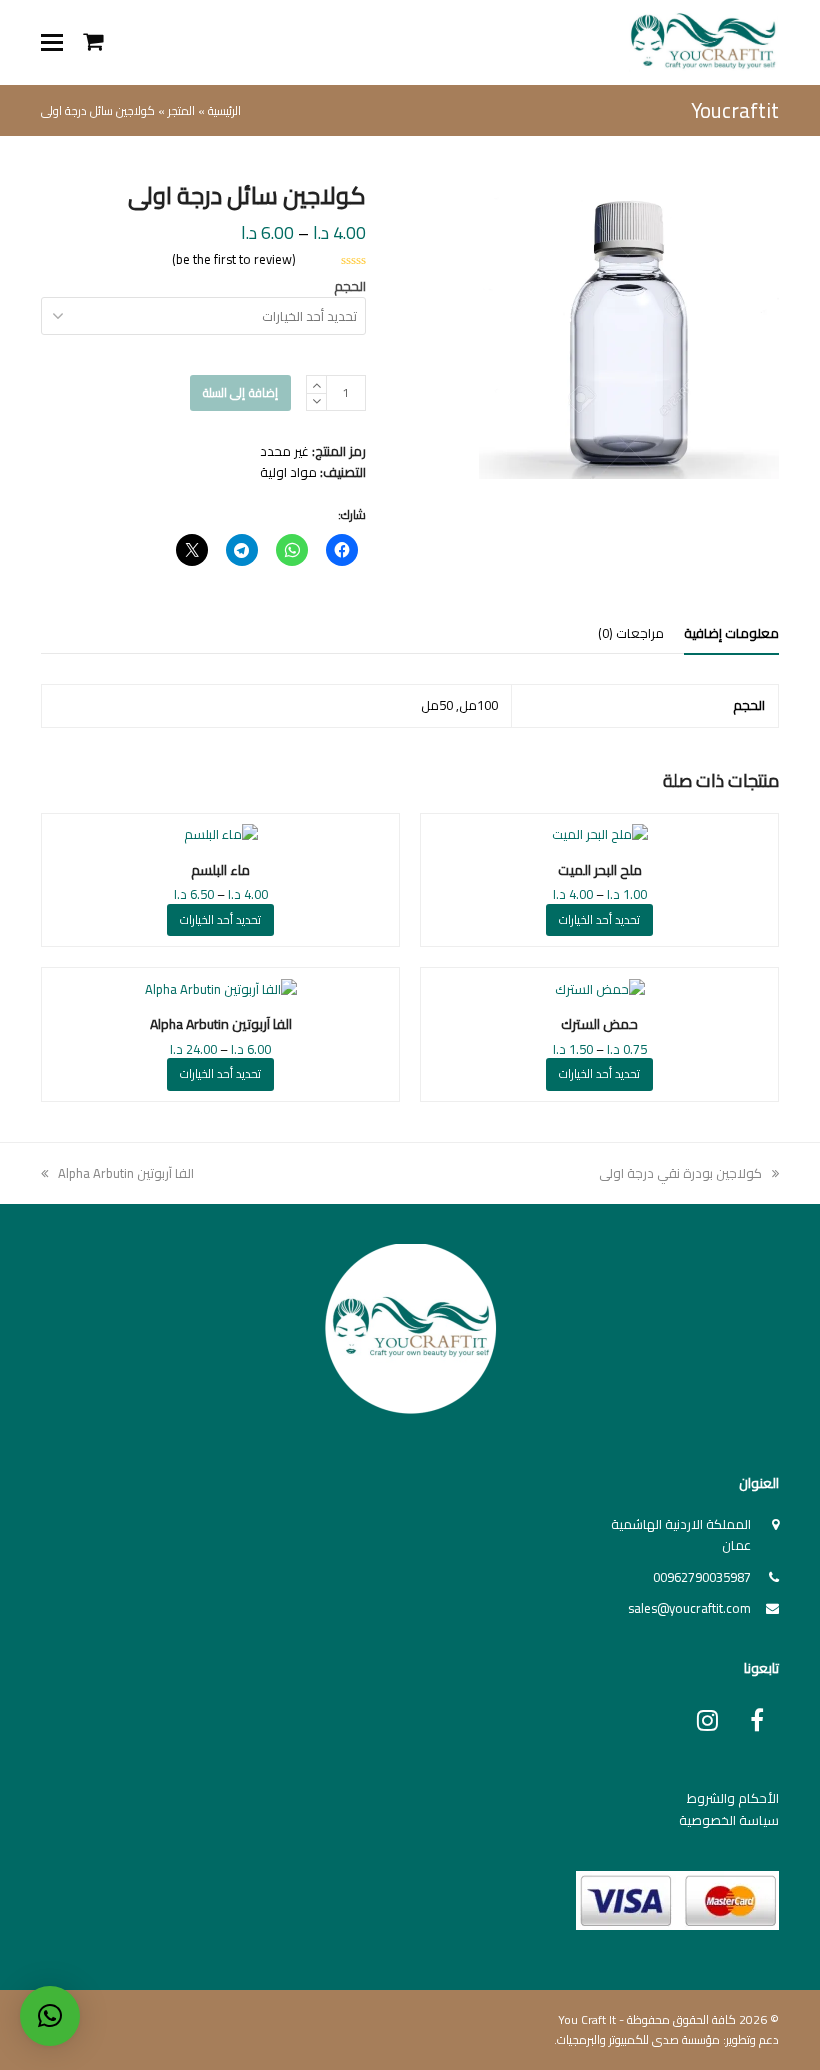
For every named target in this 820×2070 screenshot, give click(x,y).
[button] (52, 42)
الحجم (350, 286)
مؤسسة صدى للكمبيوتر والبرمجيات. (637, 2039)
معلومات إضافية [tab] (731, 633)
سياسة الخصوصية (729, 1820)
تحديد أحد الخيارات (599, 919)
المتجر (181, 110)
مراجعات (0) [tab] (631, 633)
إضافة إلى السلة (240, 392)
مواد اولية (288, 472)
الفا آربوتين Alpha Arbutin (126, 1173)
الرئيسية (224, 110)
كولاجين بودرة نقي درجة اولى (681, 1173)
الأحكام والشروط (733, 1798)
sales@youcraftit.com (689, 1608)
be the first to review (234, 259)
